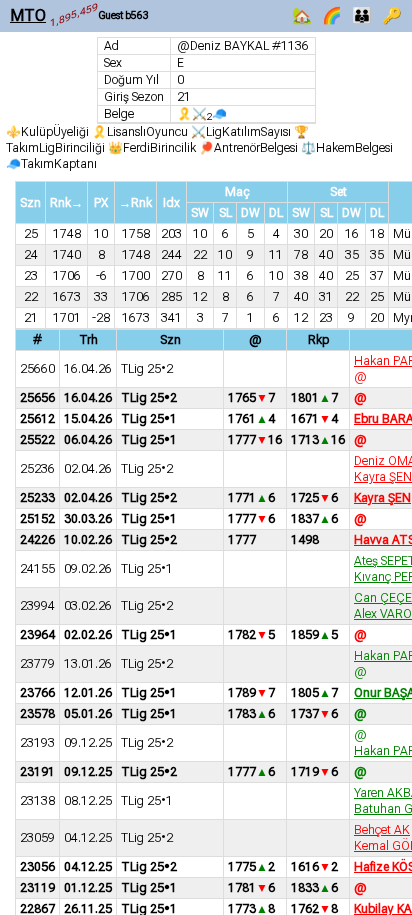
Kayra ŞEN (383, 477)
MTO (28, 15)
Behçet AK (382, 830)
